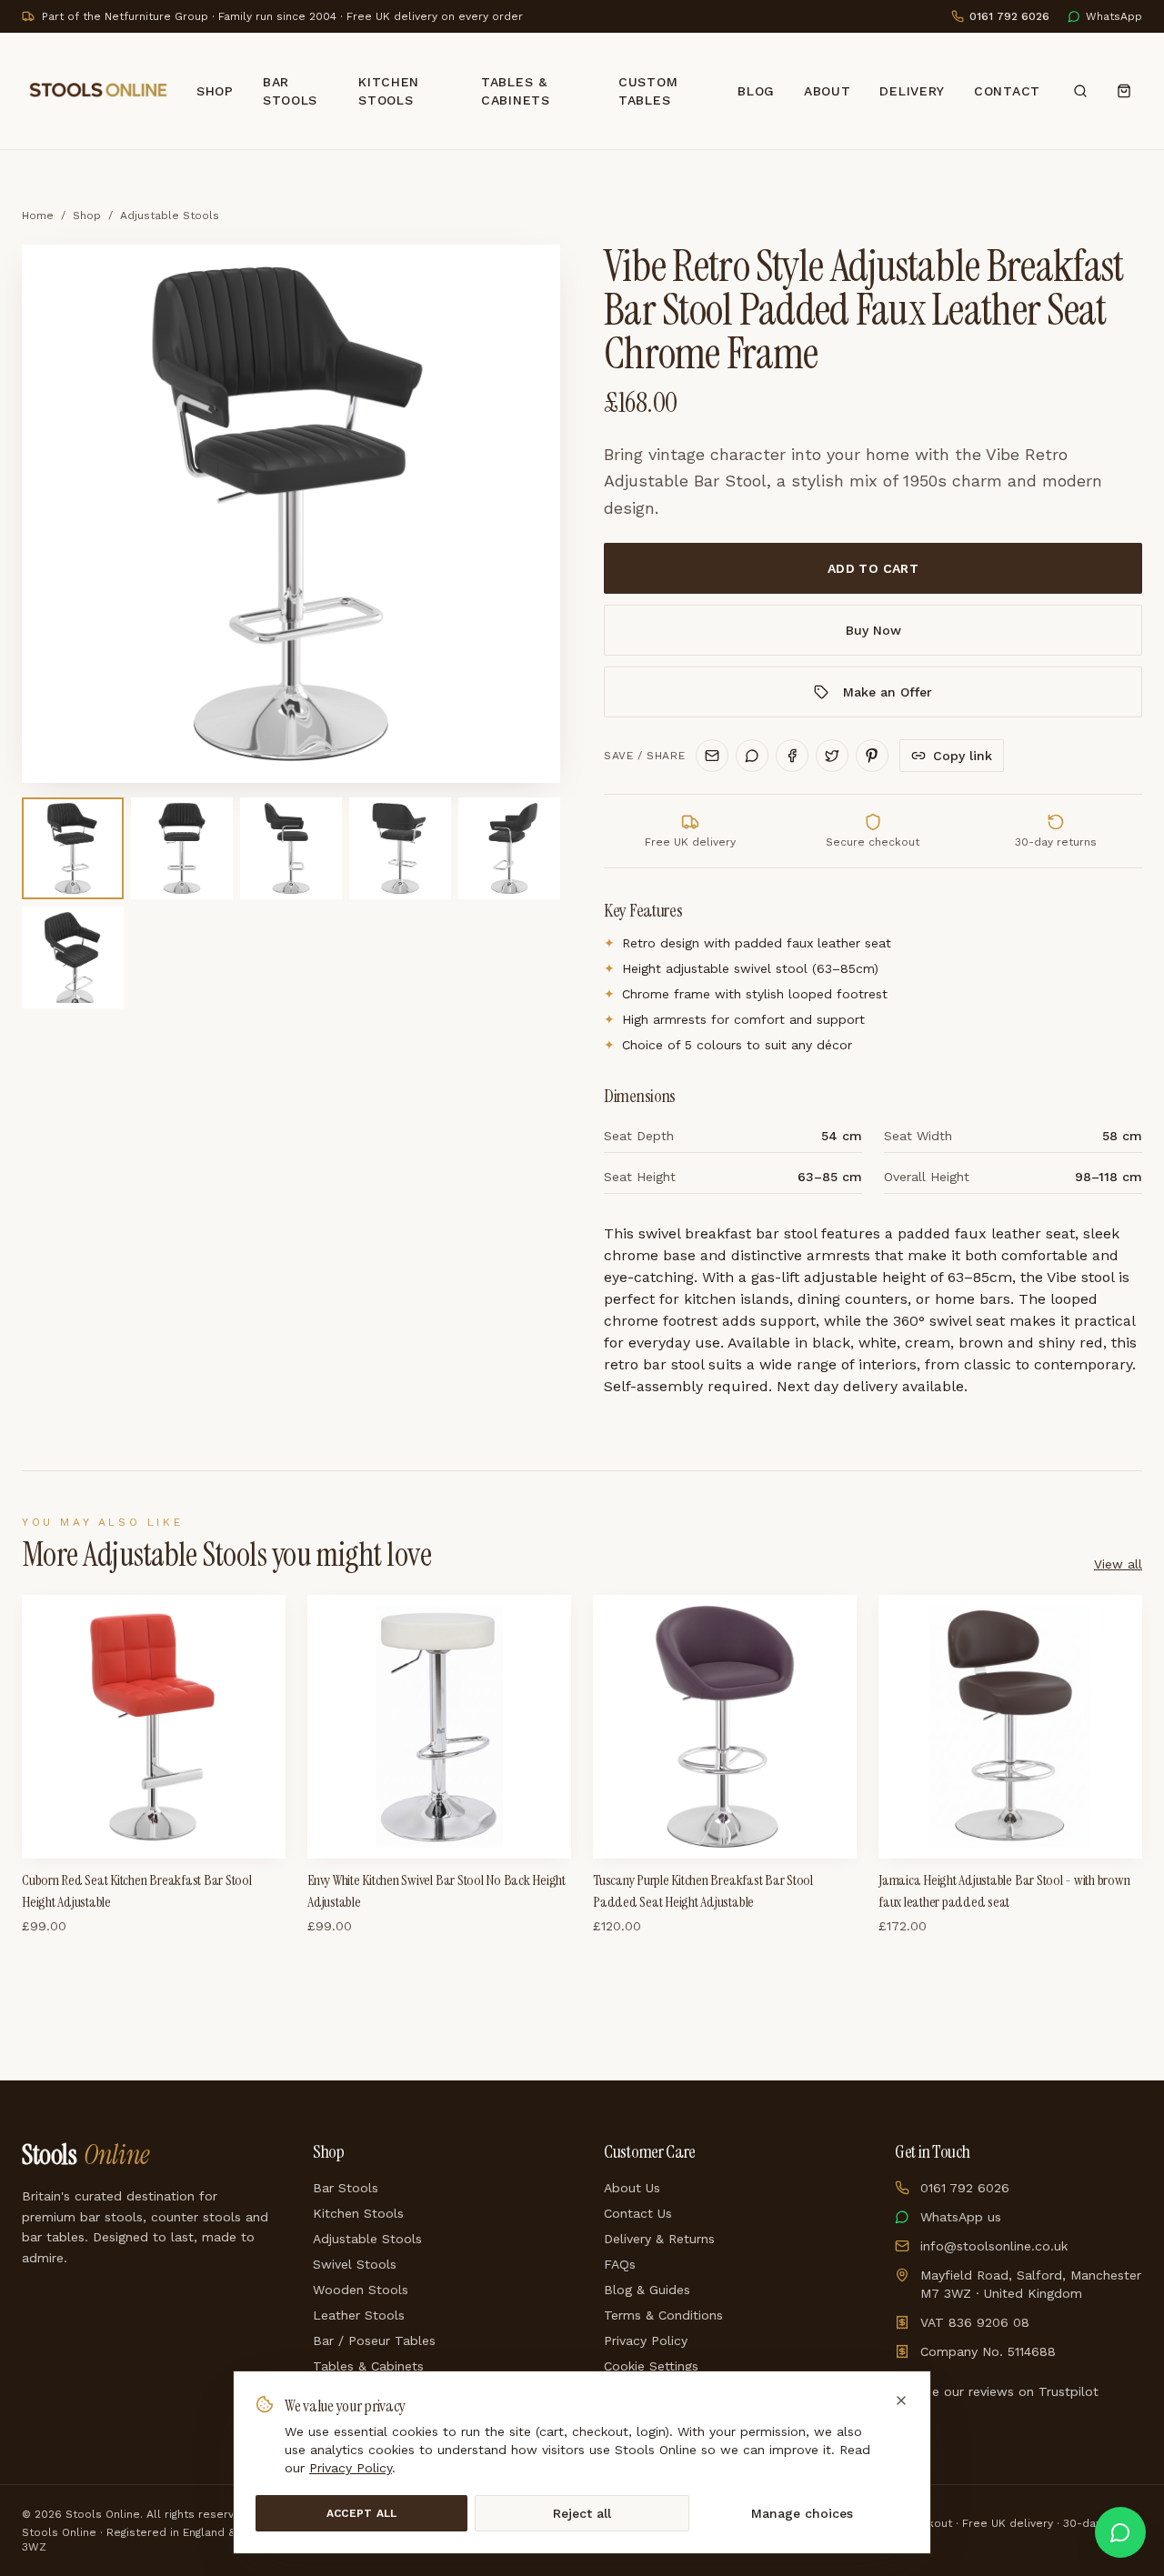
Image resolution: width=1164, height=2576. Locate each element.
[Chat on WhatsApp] (1120, 2532)
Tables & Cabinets (516, 91)
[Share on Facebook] (792, 756)
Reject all (582, 2513)
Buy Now (873, 630)
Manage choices (802, 2513)
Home (38, 216)
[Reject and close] (901, 2401)
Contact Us (638, 2213)
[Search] (1080, 91)
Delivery (912, 91)
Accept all (362, 2513)
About (828, 91)
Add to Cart (873, 568)
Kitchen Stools (389, 91)
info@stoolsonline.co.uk (994, 2246)
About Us (632, 2188)
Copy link (963, 756)
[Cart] (1124, 91)
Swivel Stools (355, 2264)
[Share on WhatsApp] (752, 756)
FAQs (620, 2264)
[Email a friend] (712, 756)
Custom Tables (648, 91)
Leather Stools (359, 2315)
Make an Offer (888, 692)
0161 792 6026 (965, 2188)
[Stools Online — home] (98, 91)
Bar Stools (290, 91)
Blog (756, 91)
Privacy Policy (646, 2340)
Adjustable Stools (170, 216)
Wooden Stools (361, 2290)
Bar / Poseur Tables (374, 2340)
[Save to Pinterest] (872, 756)
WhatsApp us (961, 2217)
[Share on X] (832, 756)
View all (1118, 1564)
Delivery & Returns (659, 2239)
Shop (215, 91)
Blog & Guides (647, 2290)
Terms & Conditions (663, 2315)
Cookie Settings (651, 2366)
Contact (1007, 91)
